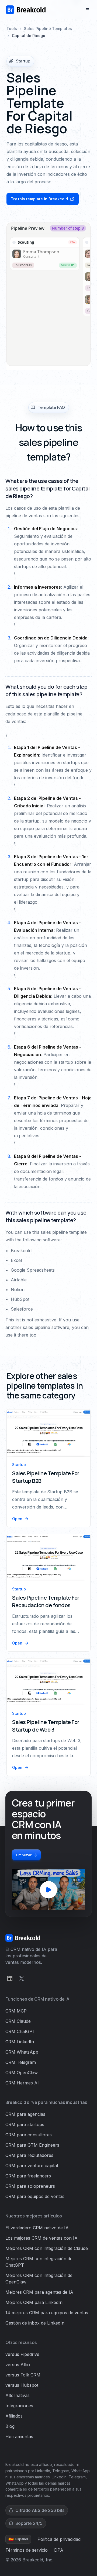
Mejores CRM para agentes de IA (39, 2292)
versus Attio (18, 2365)
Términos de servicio (27, 2550)
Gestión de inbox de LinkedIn (35, 2323)
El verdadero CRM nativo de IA (37, 2228)
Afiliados (14, 2416)
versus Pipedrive (22, 2354)
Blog (10, 2426)
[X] (22, 1978)
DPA (59, 2550)
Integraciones (19, 2406)
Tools (12, 29)
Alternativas (18, 2395)
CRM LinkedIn (20, 2042)
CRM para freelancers (28, 2176)
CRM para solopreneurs (30, 2186)
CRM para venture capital (32, 2166)
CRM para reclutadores (29, 2155)
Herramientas (19, 2436)
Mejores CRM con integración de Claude (47, 2248)
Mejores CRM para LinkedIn (34, 2302)
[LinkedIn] (10, 1978)
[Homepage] (26, 10)
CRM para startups (25, 2124)
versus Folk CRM (23, 2375)
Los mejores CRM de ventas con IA (41, 2238)
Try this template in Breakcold (39, 199)
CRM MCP (16, 2011)
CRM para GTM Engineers (32, 2145)
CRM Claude (18, 2021)
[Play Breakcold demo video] (48, 1890)
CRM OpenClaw (22, 2073)
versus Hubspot (22, 2385)
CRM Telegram (21, 2062)
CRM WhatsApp (22, 2052)
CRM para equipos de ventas (35, 2196)
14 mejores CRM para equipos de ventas (47, 2313)
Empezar (24, 1855)
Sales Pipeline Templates (48, 29)
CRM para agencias (25, 2114)
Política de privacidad (59, 2539)
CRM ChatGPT (20, 2031)
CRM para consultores (29, 2135)
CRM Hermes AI (22, 2083)
